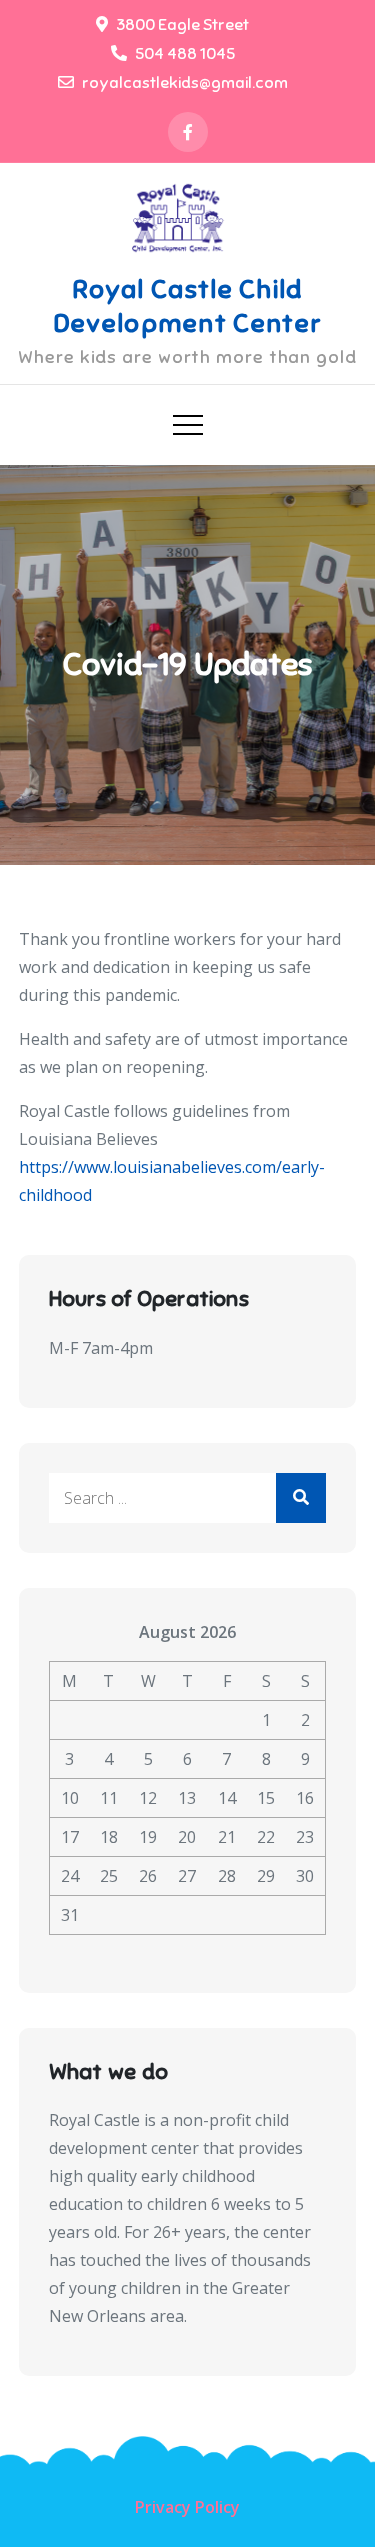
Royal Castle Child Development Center (187, 306)
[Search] (301, 1498)
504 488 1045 (185, 54)
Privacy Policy (187, 2507)
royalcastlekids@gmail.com (185, 83)
